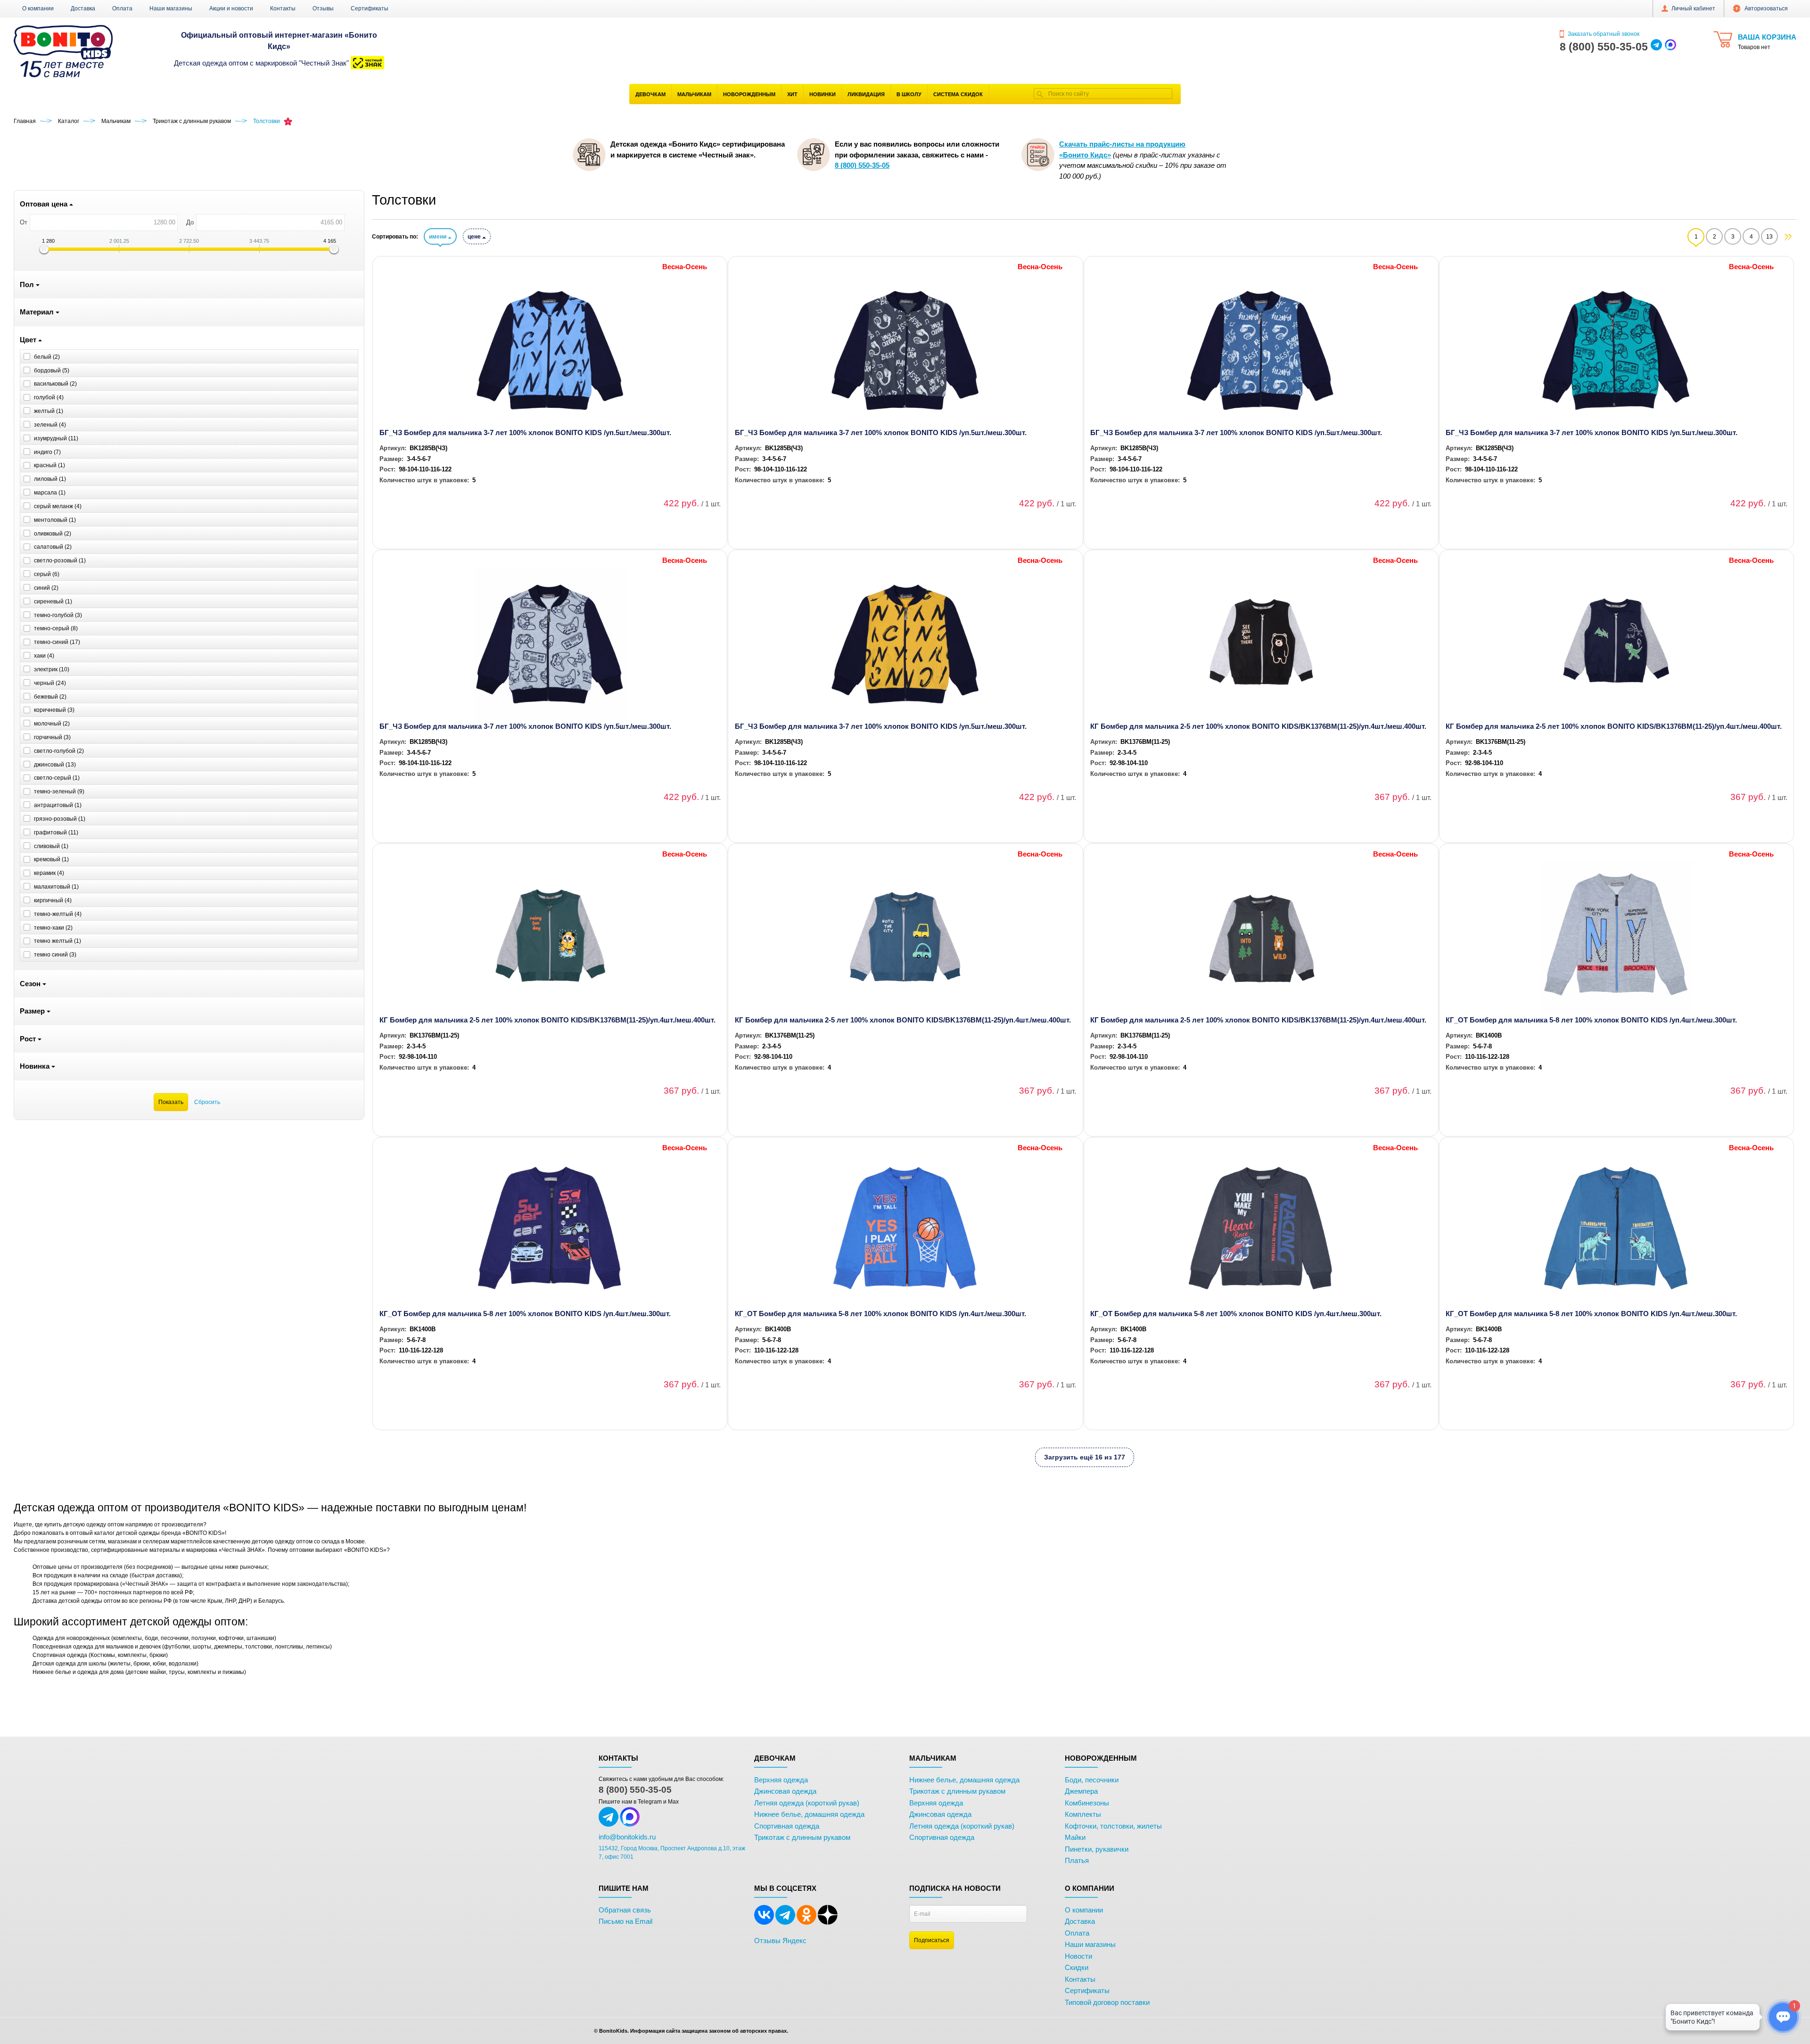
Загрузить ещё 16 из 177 (1085, 1457)
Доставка (83, 8)
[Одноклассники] (806, 1923)
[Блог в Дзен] (828, 1923)
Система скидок (958, 94)
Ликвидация (866, 94)
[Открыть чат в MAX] (1670, 47)
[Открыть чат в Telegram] (1656, 47)
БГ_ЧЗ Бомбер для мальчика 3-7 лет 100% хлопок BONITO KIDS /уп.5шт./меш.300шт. (525, 433)
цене (475, 237)
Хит (792, 94)
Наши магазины (171, 8)
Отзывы (323, 8)
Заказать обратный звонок (1603, 34)
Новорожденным (749, 94)
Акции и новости (231, 8)
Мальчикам (694, 94)
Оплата (122, 8)
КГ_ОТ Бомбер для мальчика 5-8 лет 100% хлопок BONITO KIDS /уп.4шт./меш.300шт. (1591, 1020)
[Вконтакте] (764, 1923)
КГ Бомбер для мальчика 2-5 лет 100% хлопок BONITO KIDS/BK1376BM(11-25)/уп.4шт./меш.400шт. (1258, 726)
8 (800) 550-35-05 (635, 1790)
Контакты (283, 8)
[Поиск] (1040, 94)
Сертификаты (370, 8)
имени (438, 237)
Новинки (823, 94)
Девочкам (650, 94)
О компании (38, 8)
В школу (909, 94)
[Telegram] (785, 1923)
